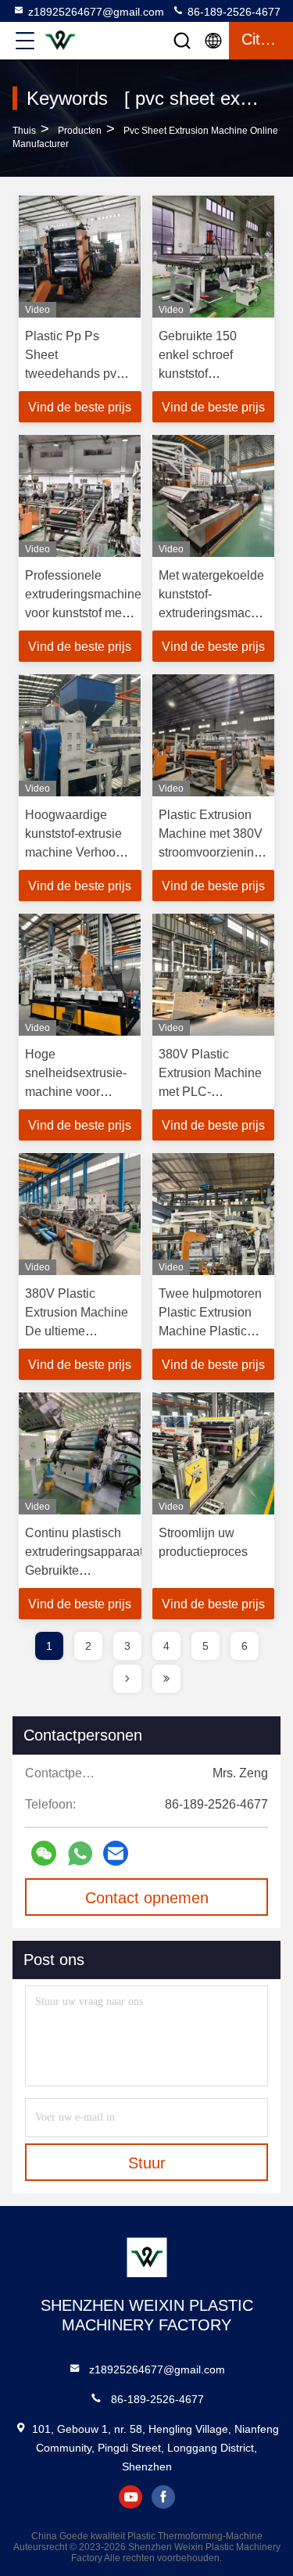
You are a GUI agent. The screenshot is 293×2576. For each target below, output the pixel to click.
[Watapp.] (80, 1854)
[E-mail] (116, 1853)
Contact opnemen (147, 1898)
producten (80, 131)
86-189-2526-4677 (232, 12)
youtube (130, 2497)
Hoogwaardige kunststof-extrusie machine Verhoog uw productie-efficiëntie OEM (74, 852)
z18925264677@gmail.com (96, 12)
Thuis (24, 131)
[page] (127, 1679)
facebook (163, 2497)
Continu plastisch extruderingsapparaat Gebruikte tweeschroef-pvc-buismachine (84, 1570)
